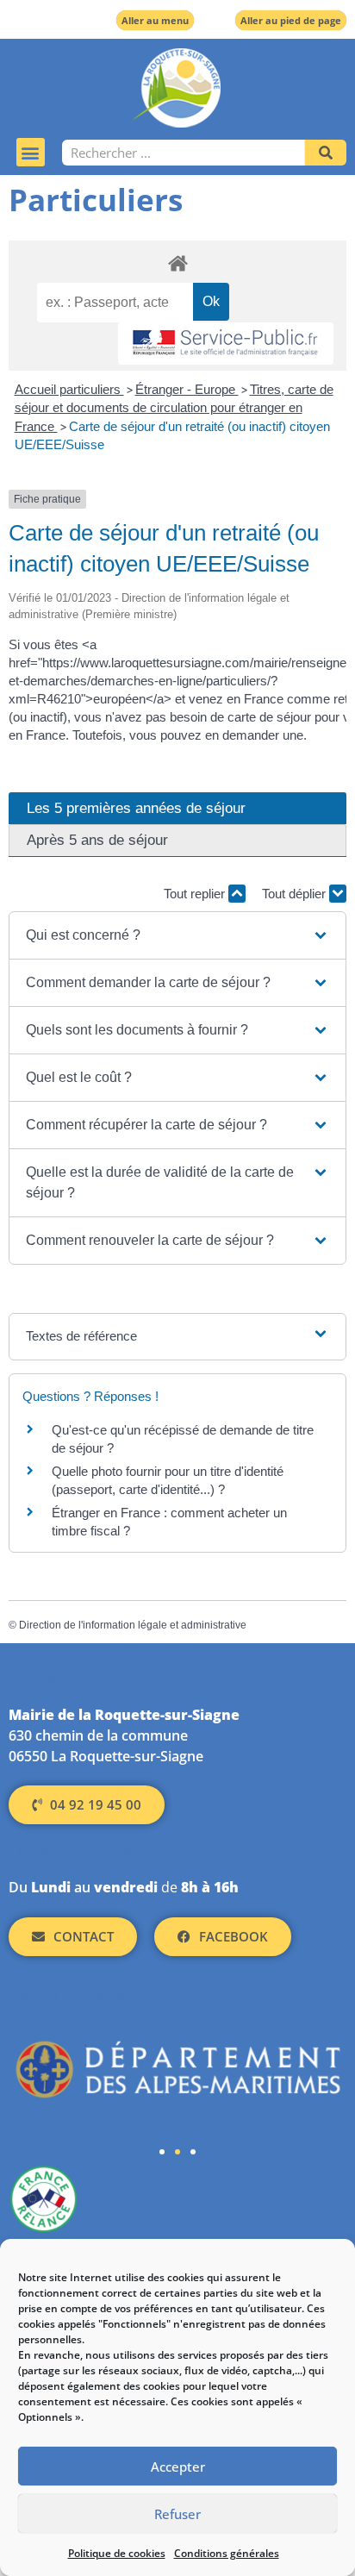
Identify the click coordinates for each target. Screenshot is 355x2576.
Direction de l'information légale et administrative (133, 1625)
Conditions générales (227, 2553)
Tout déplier (296, 894)
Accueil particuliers (69, 389)
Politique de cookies (117, 2553)
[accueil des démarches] (177, 263)
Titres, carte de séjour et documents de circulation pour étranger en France (174, 408)
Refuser (177, 2514)
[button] (31, 152)
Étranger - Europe (187, 389)
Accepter (178, 2467)
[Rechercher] (326, 153)
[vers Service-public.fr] (226, 344)
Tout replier (196, 894)
